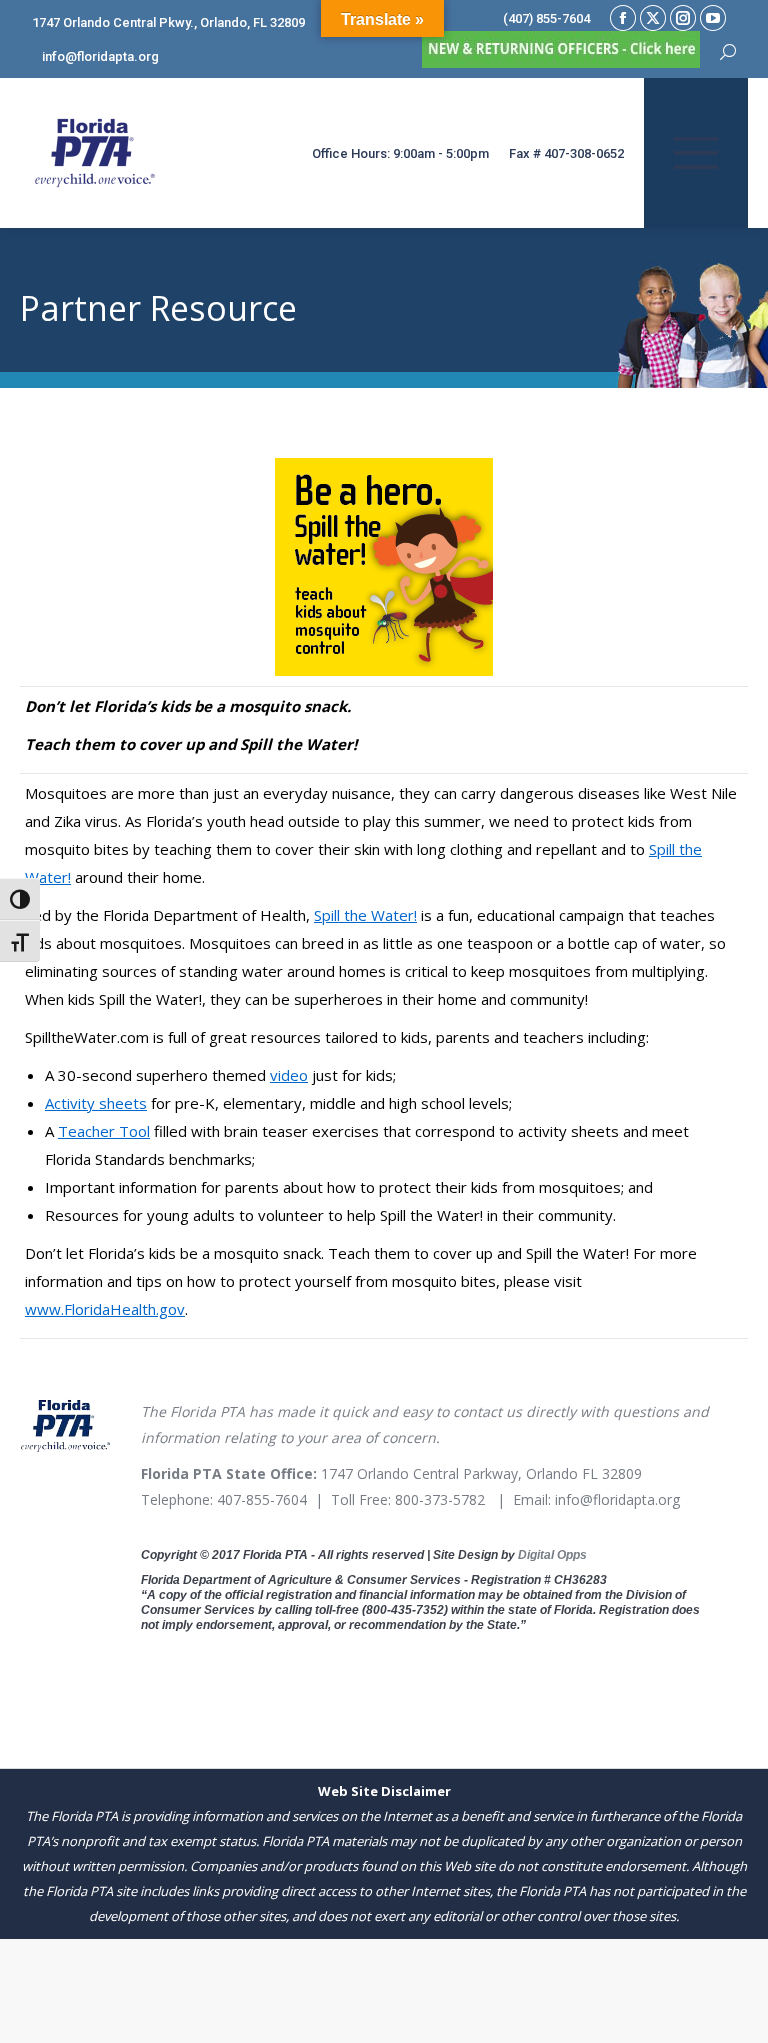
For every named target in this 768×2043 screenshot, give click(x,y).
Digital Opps (552, 1555)
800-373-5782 (440, 1499)
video (289, 1075)
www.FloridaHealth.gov (105, 1309)
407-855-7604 (262, 1499)
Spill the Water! (365, 915)
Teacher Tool (104, 1131)
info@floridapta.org (617, 1499)
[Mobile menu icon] (696, 153)
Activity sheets (96, 1103)
